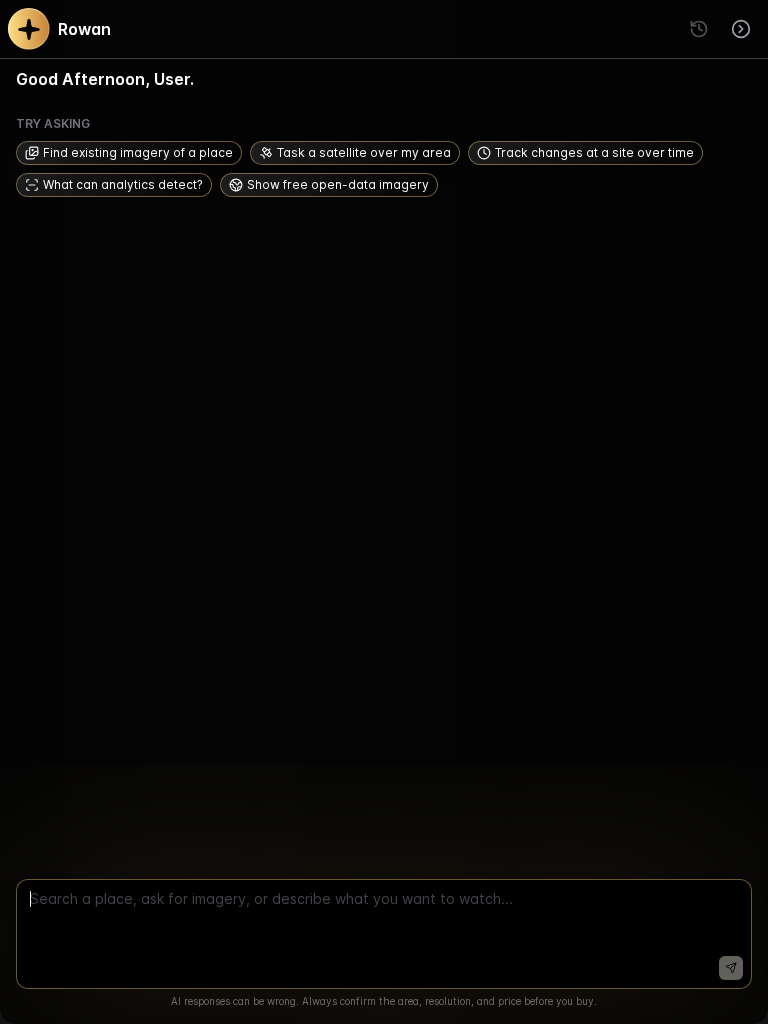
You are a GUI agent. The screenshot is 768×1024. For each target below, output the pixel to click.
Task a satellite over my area (364, 152)
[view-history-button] (699, 29)
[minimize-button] (741, 29)
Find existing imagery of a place (138, 152)
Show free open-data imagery (338, 184)
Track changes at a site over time (594, 152)
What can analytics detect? (123, 184)
